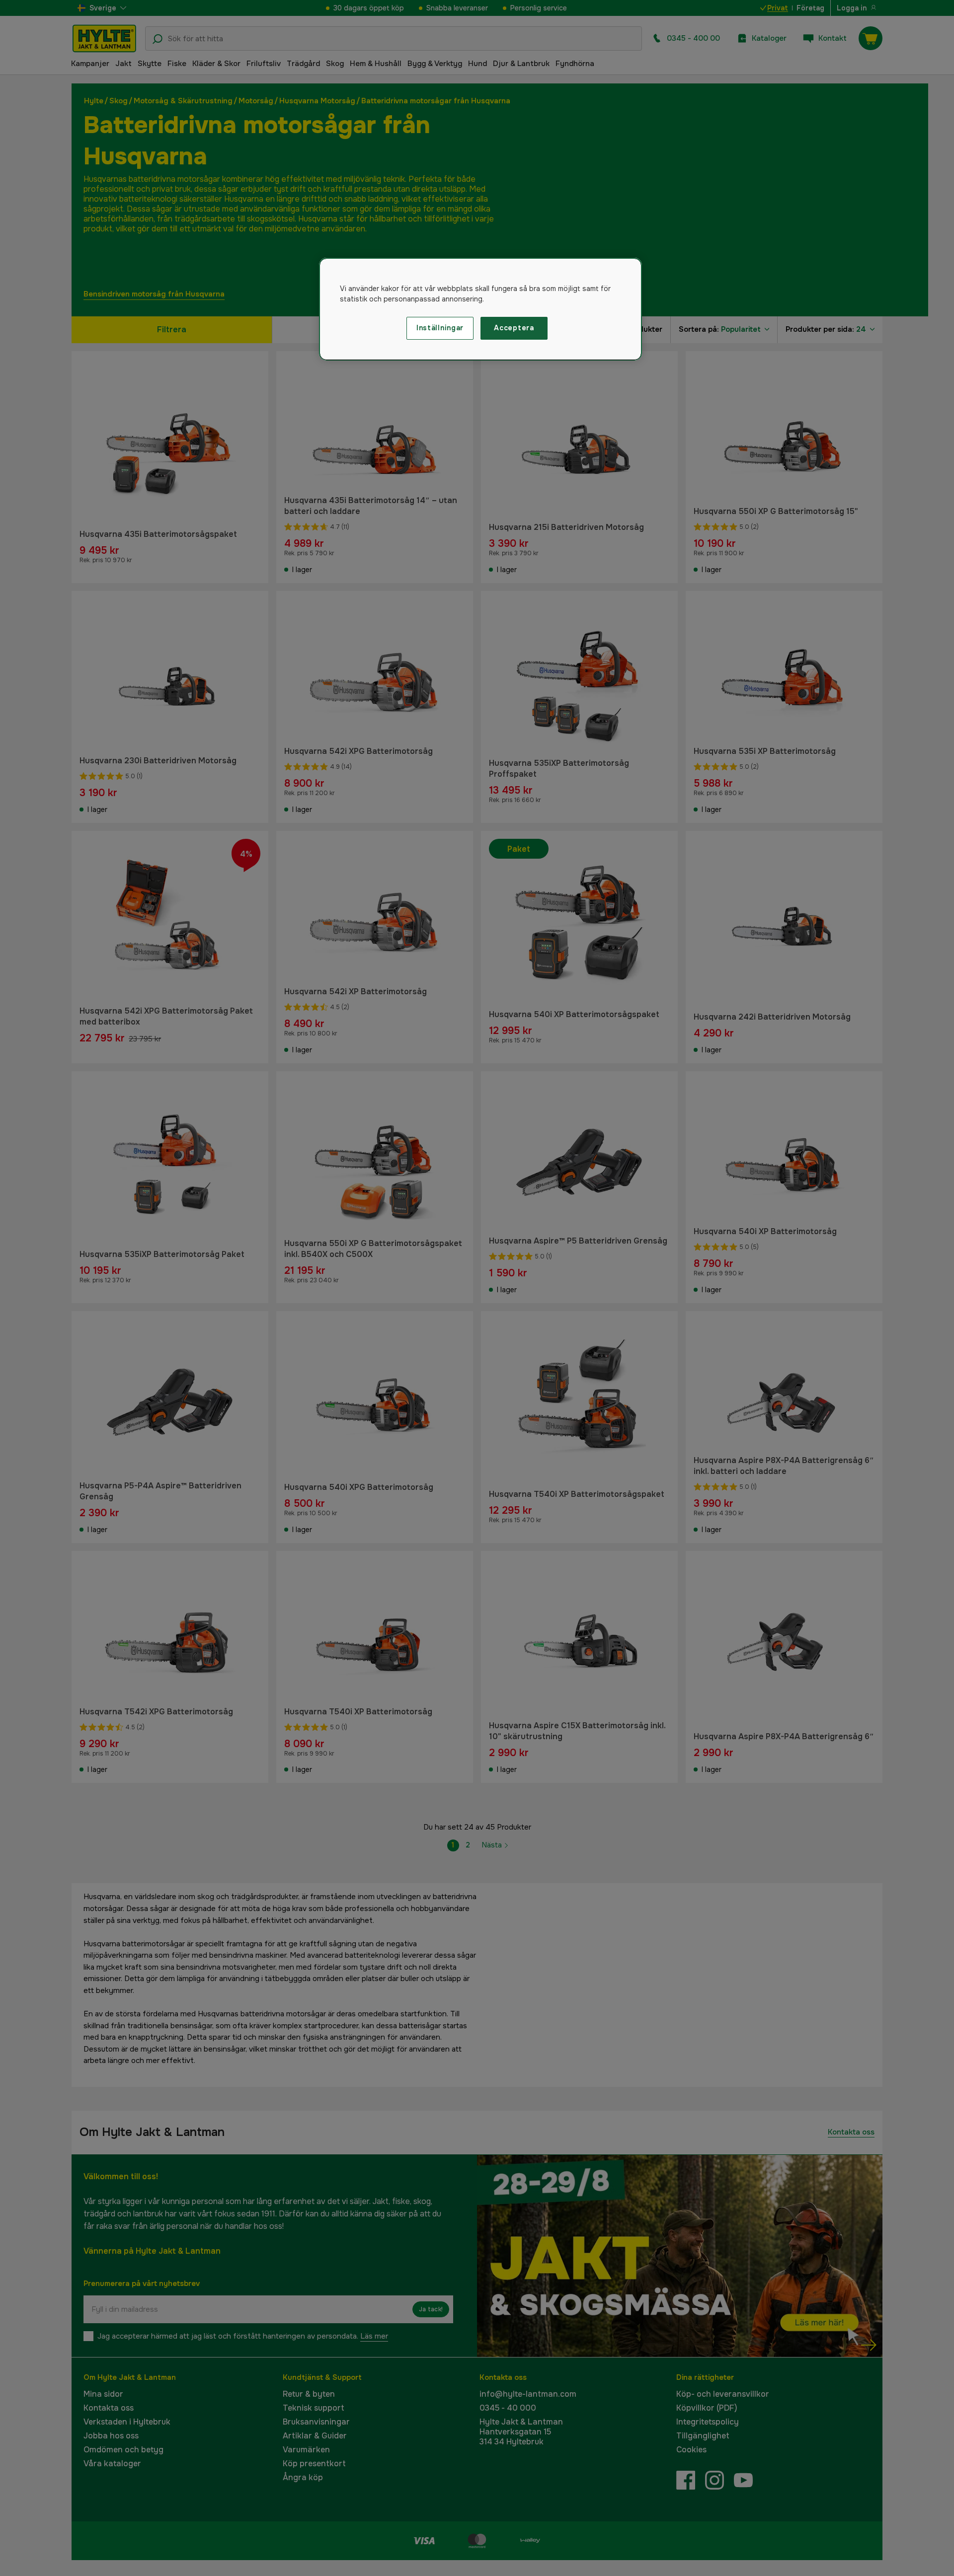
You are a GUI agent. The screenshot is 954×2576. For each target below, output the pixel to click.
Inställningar (440, 328)
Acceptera (514, 328)
